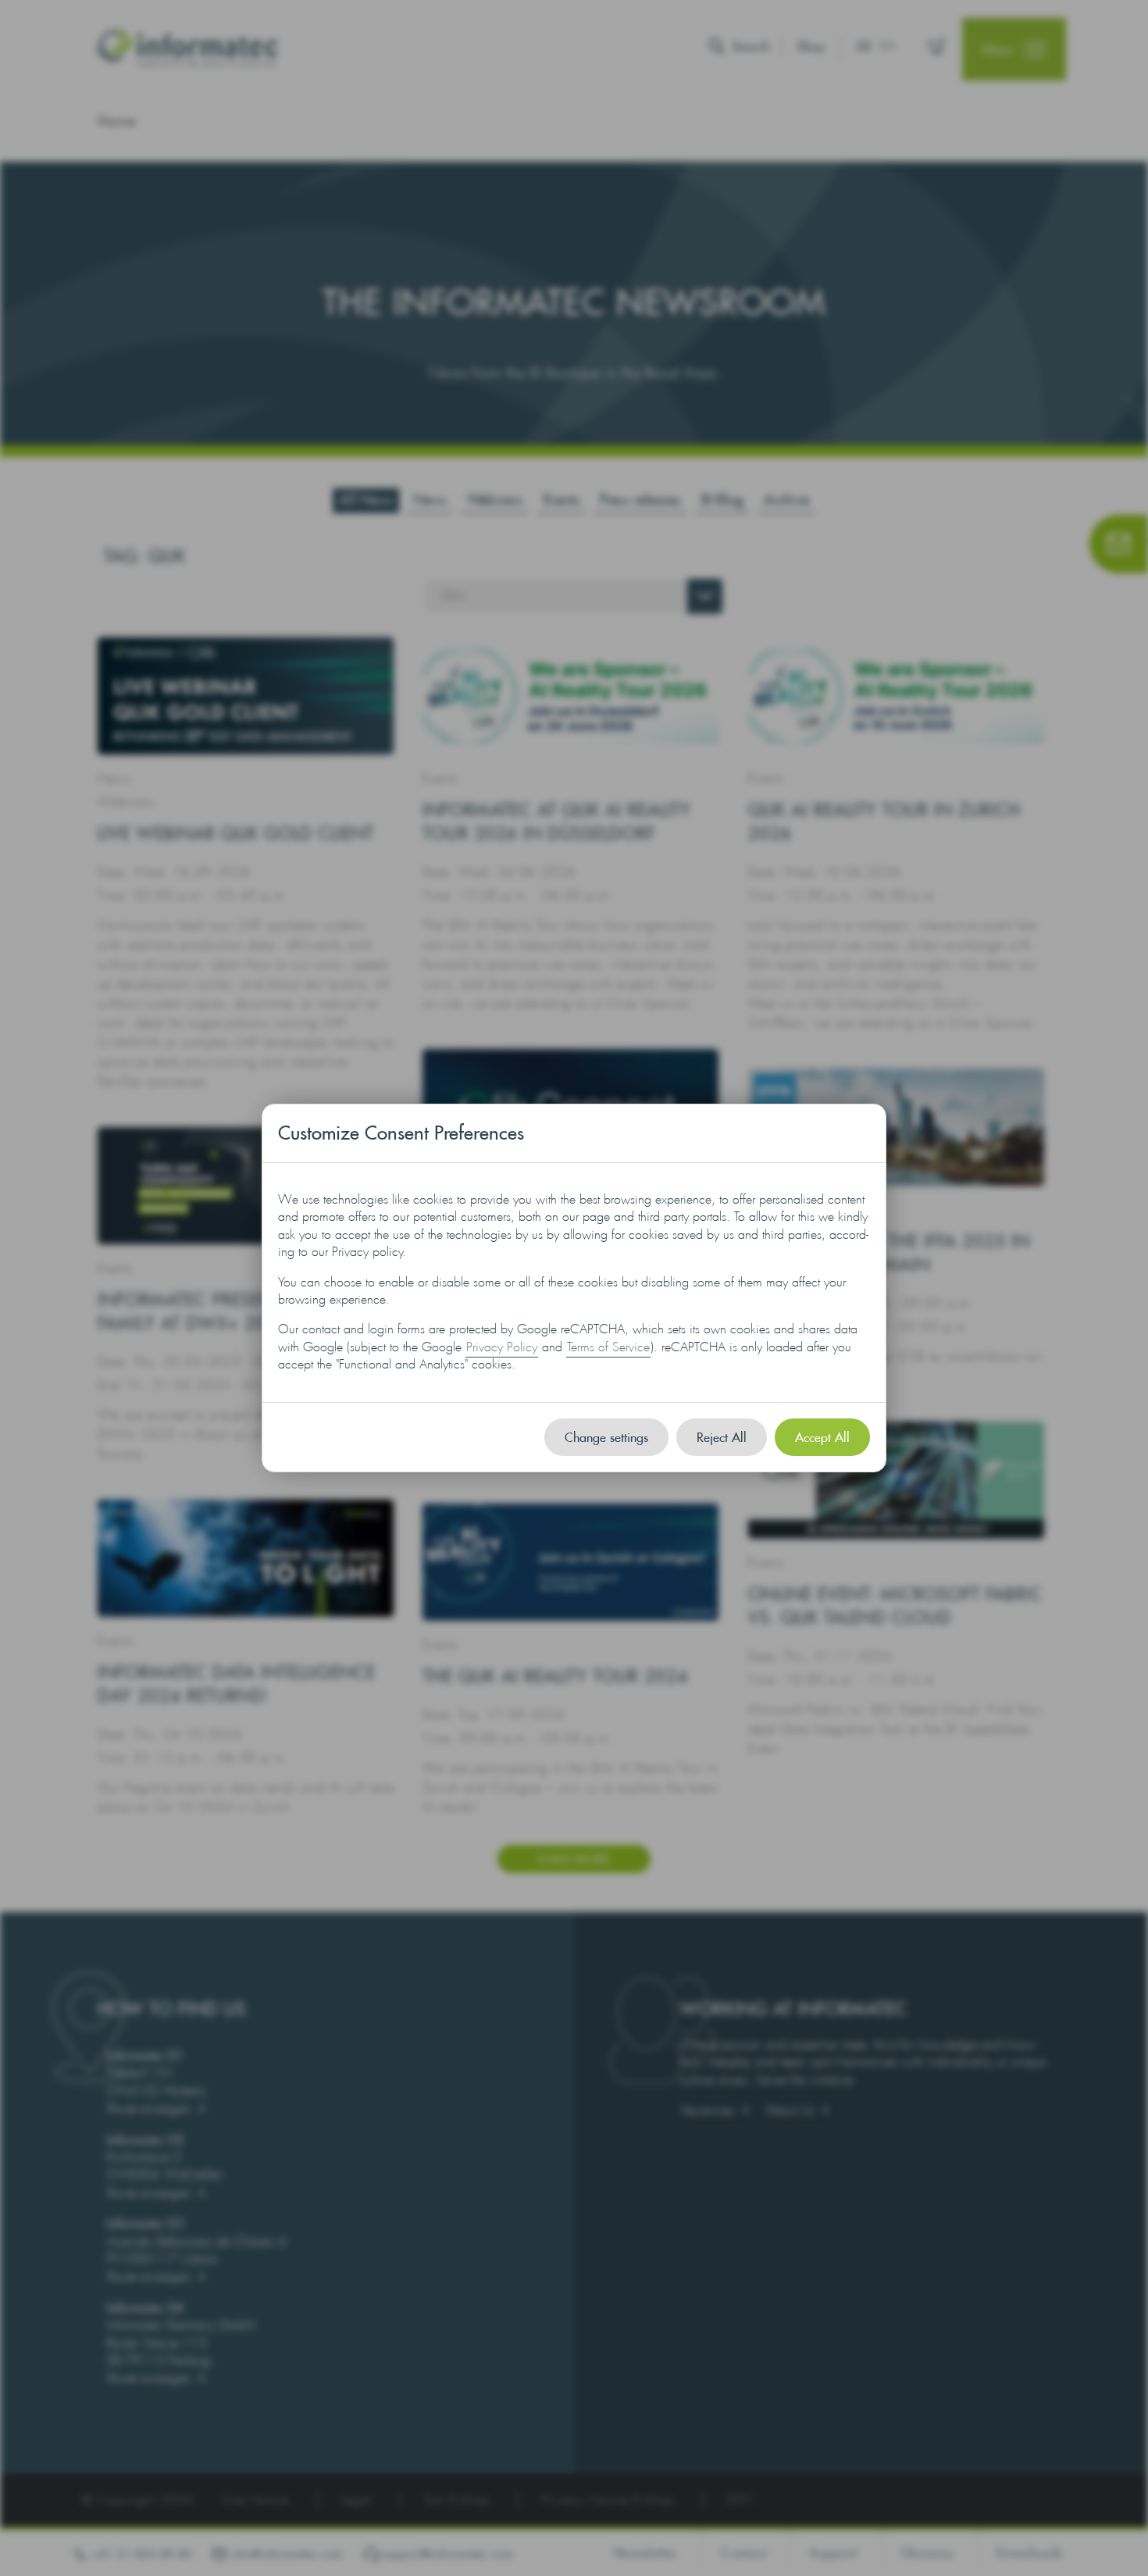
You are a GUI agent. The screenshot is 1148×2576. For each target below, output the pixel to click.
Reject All (722, 1437)
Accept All (822, 1437)
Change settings (606, 1437)
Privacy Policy (502, 1347)
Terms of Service (608, 1347)
